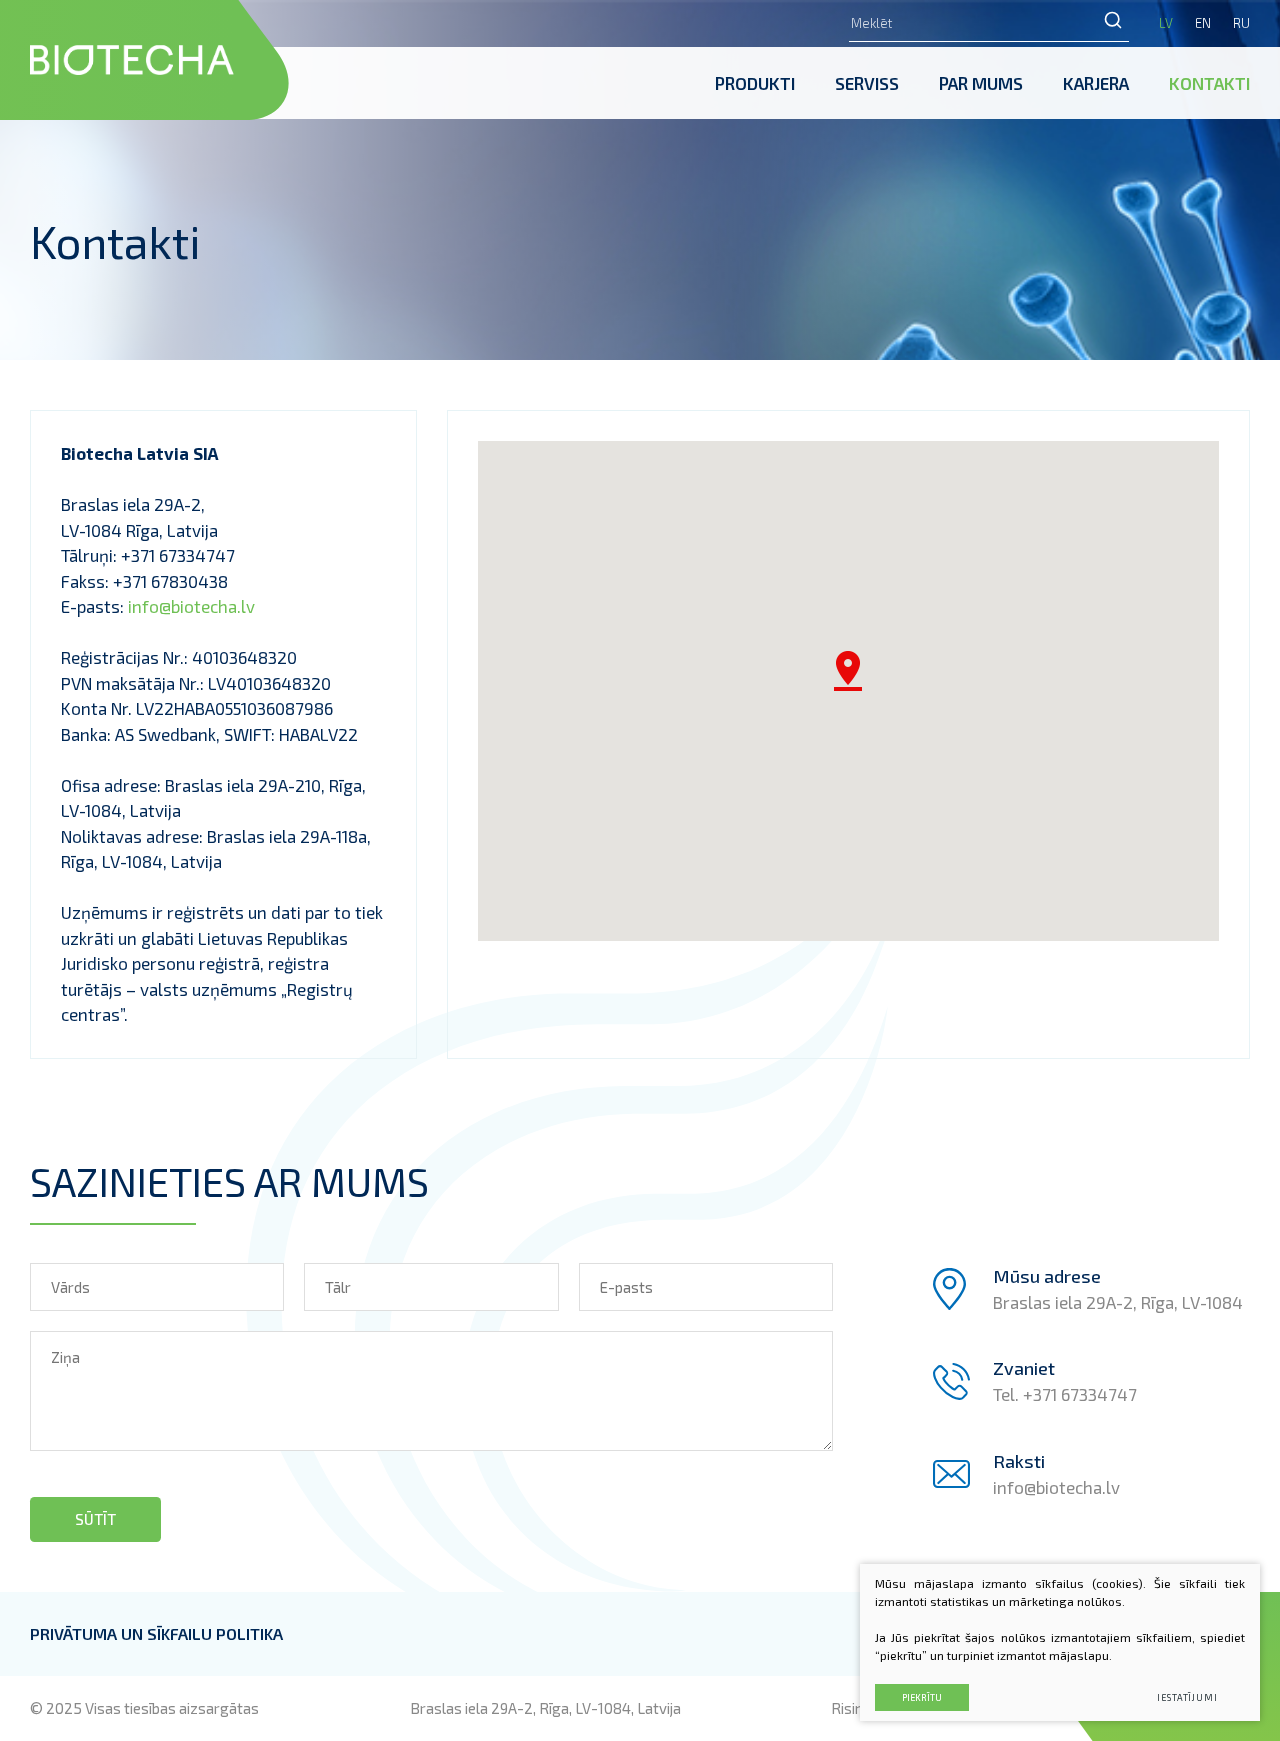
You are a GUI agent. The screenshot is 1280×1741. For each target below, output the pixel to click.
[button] (848, 671)
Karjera (1096, 83)
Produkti (755, 83)
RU (1241, 23)
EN (1203, 23)
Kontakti (1209, 83)
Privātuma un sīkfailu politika (156, 1633)
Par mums (981, 83)
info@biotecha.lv (191, 606)
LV (1166, 23)
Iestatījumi (1187, 1697)
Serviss (867, 83)
